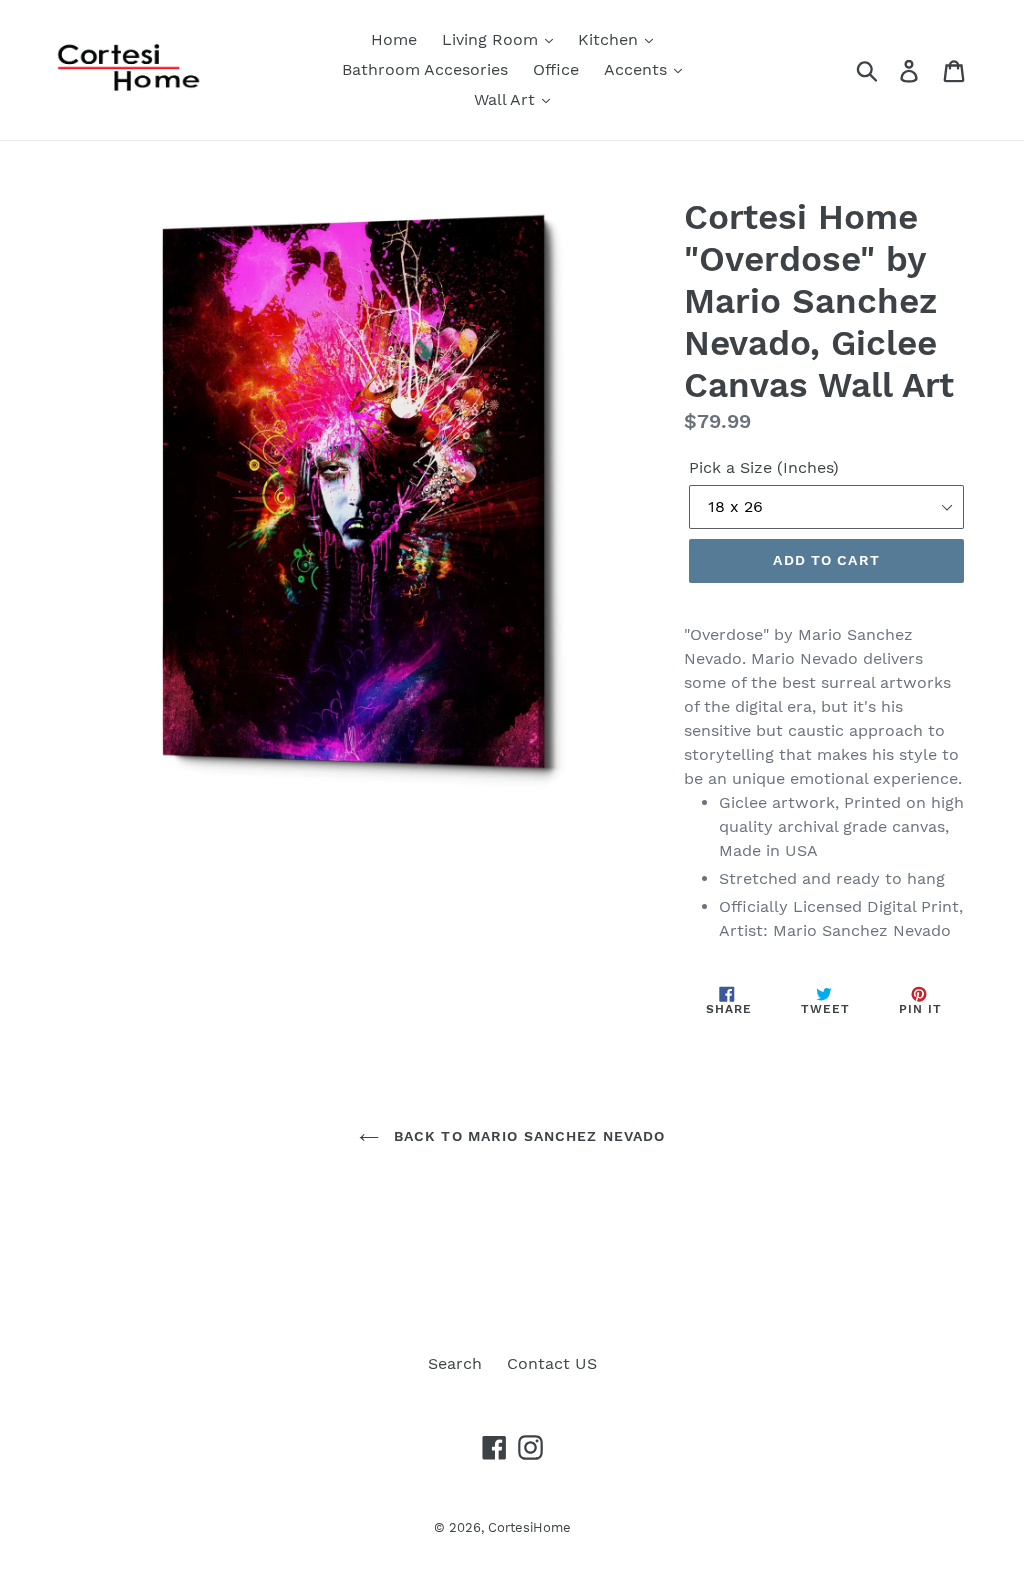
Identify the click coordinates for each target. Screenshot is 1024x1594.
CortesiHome (529, 1527)
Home (394, 39)
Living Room (492, 39)
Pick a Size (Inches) (764, 467)
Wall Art (507, 99)
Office (556, 69)
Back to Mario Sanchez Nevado (527, 1136)
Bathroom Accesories (425, 69)
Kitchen (610, 39)
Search (455, 1363)
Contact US (552, 1363)
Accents (638, 69)
